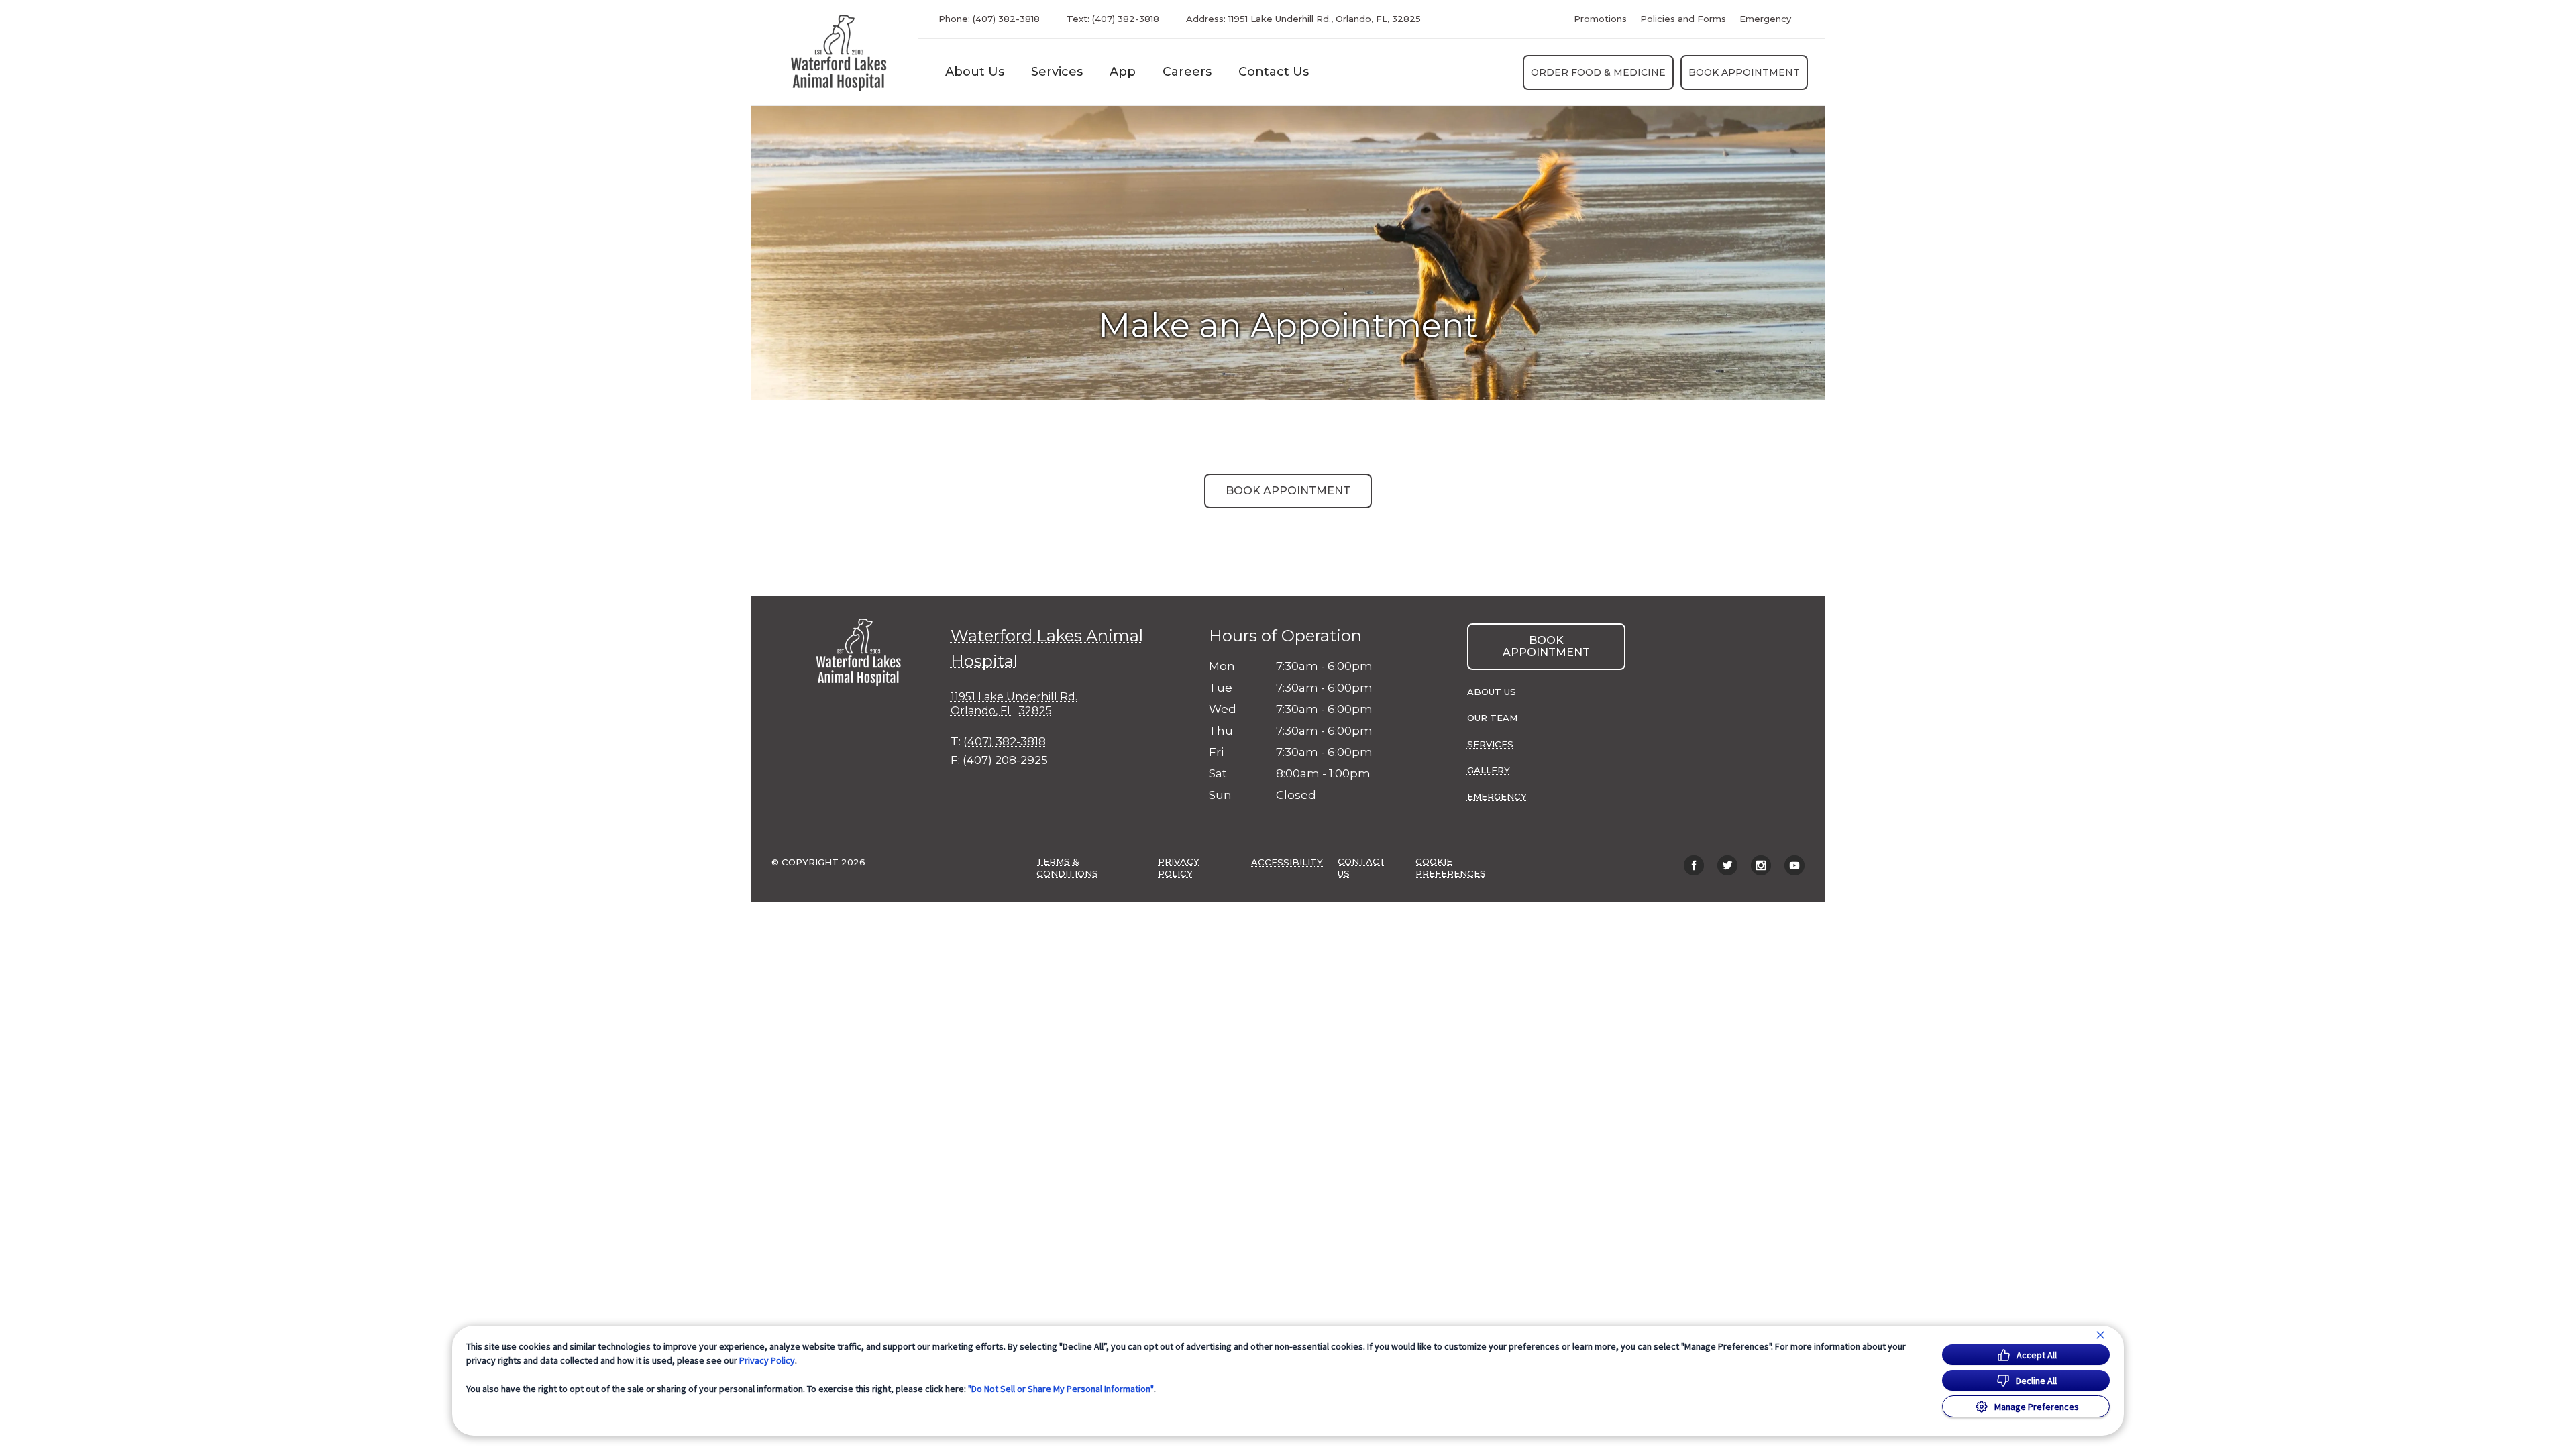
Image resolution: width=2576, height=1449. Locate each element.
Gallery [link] (1489, 770)
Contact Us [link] (1274, 72)
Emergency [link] (1765, 19)
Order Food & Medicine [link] (1598, 72)
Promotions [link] (1600, 19)
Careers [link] (1187, 72)
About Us (975, 72)
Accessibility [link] (1287, 862)
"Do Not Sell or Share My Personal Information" (1061, 1389)
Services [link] (1057, 72)
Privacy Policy (767, 1360)
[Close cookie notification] (2100, 1335)
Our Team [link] (1492, 718)
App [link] (1123, 72)
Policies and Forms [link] (1683, 19)
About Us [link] (1492, 692)
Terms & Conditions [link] (1067, 867)
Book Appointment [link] (1744, 72)
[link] (838, 53)
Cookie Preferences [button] (1451, 867)
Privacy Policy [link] (1179, 867)
